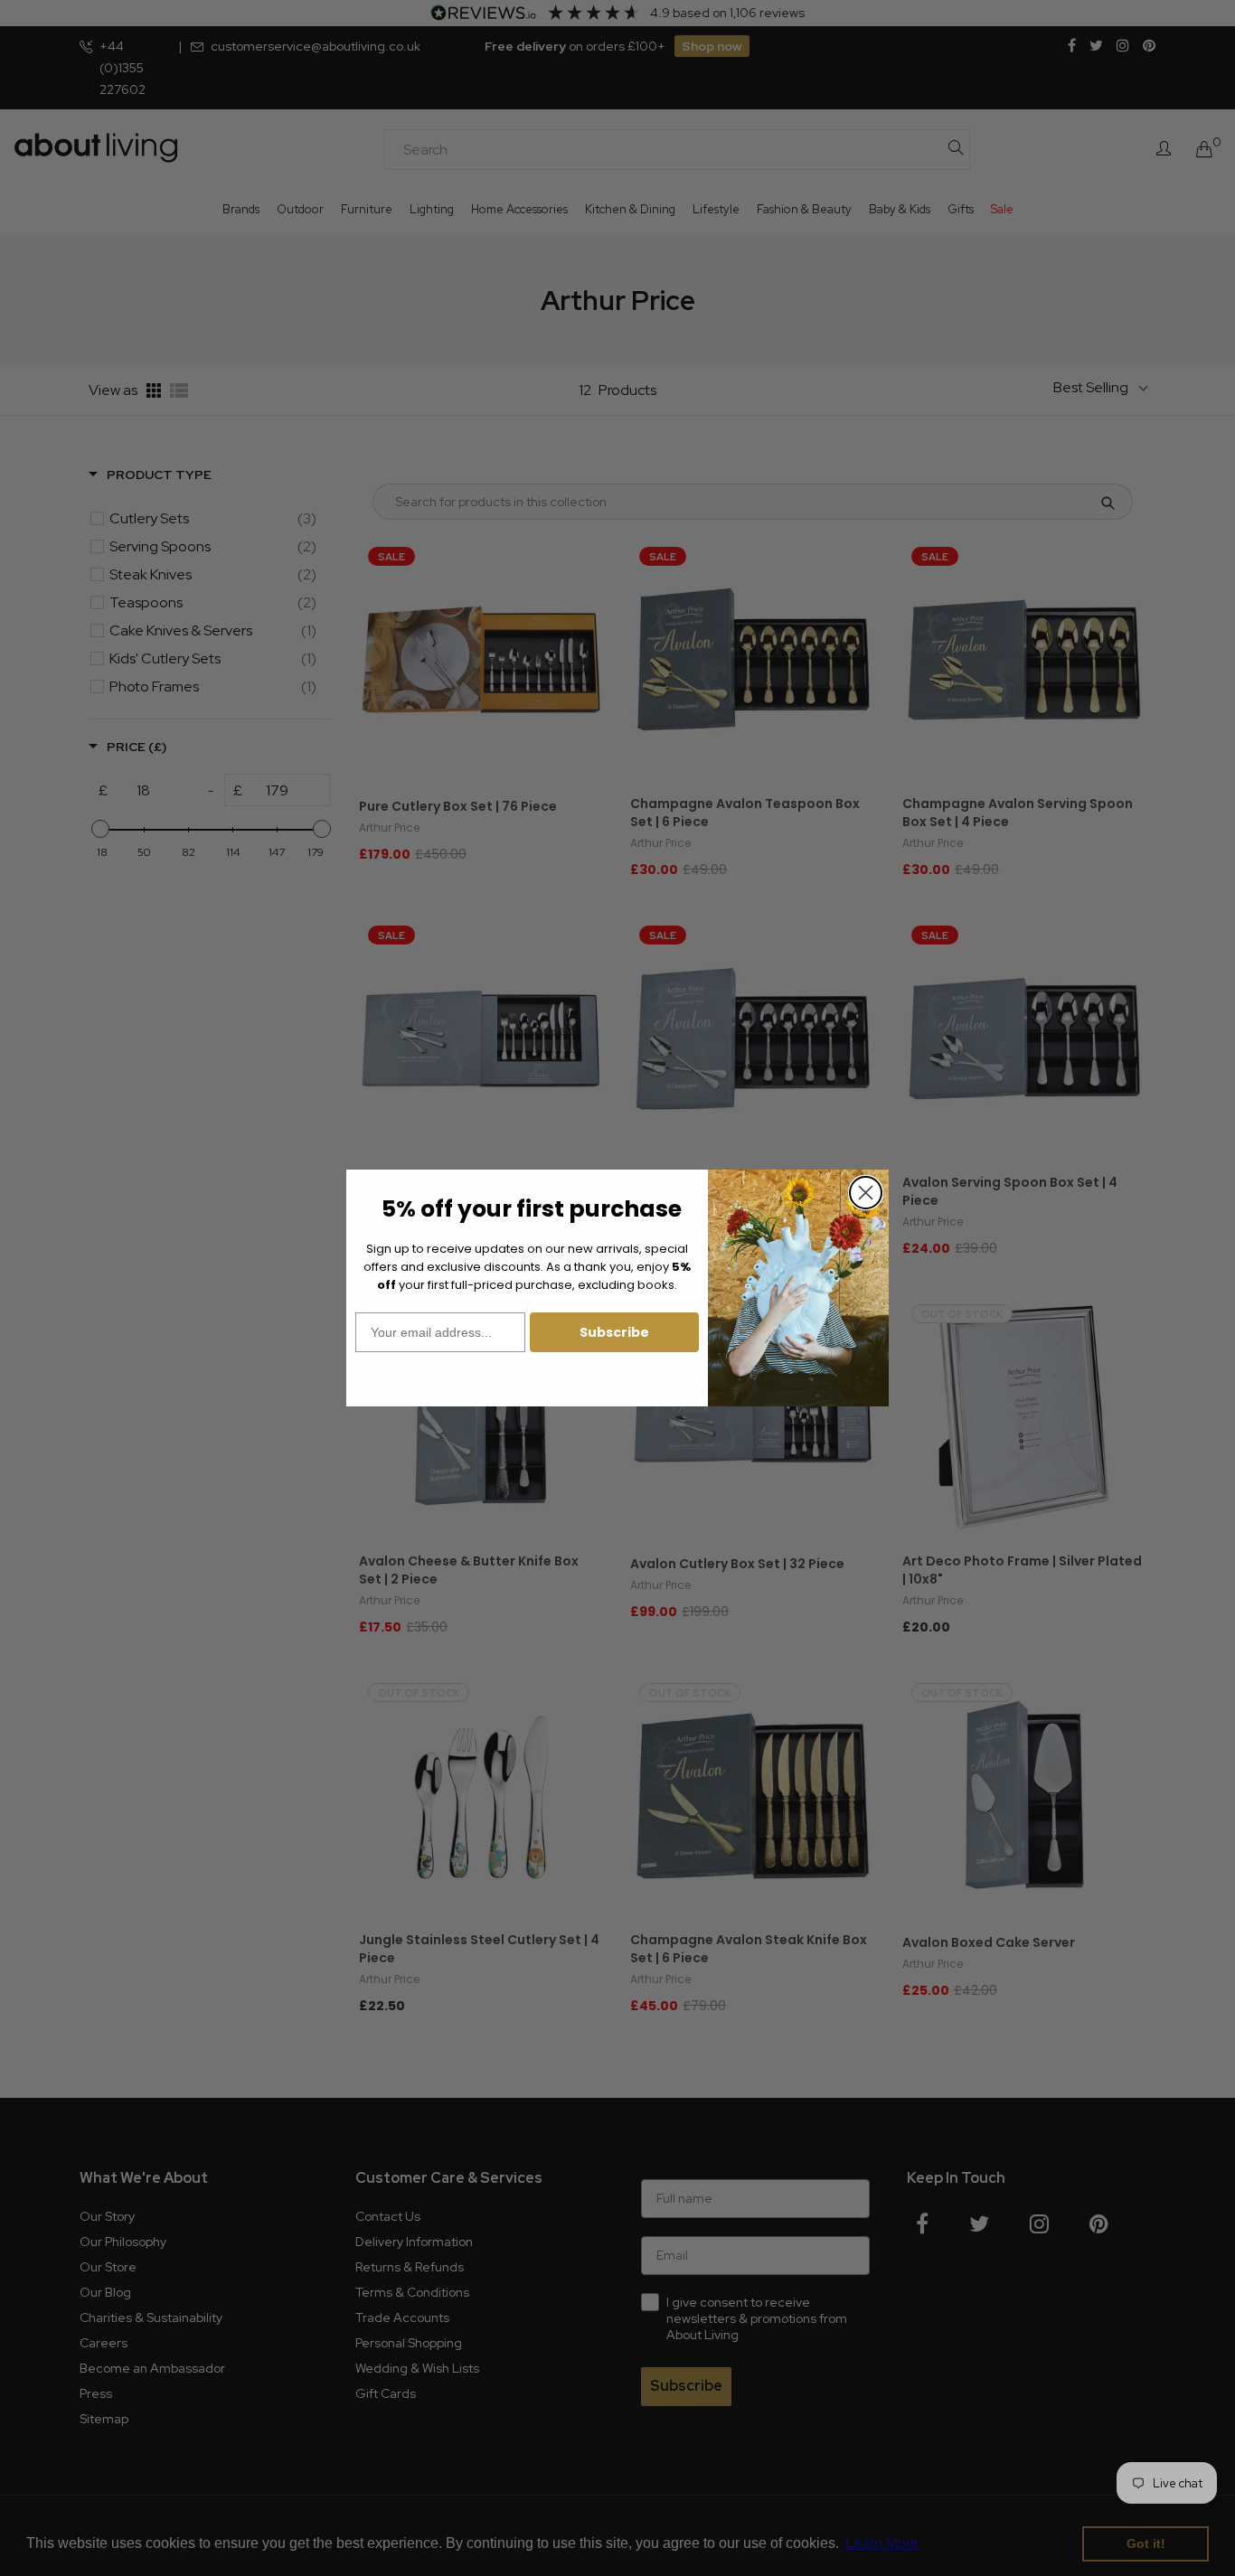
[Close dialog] (866, 1193)
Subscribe (614, 1332)
